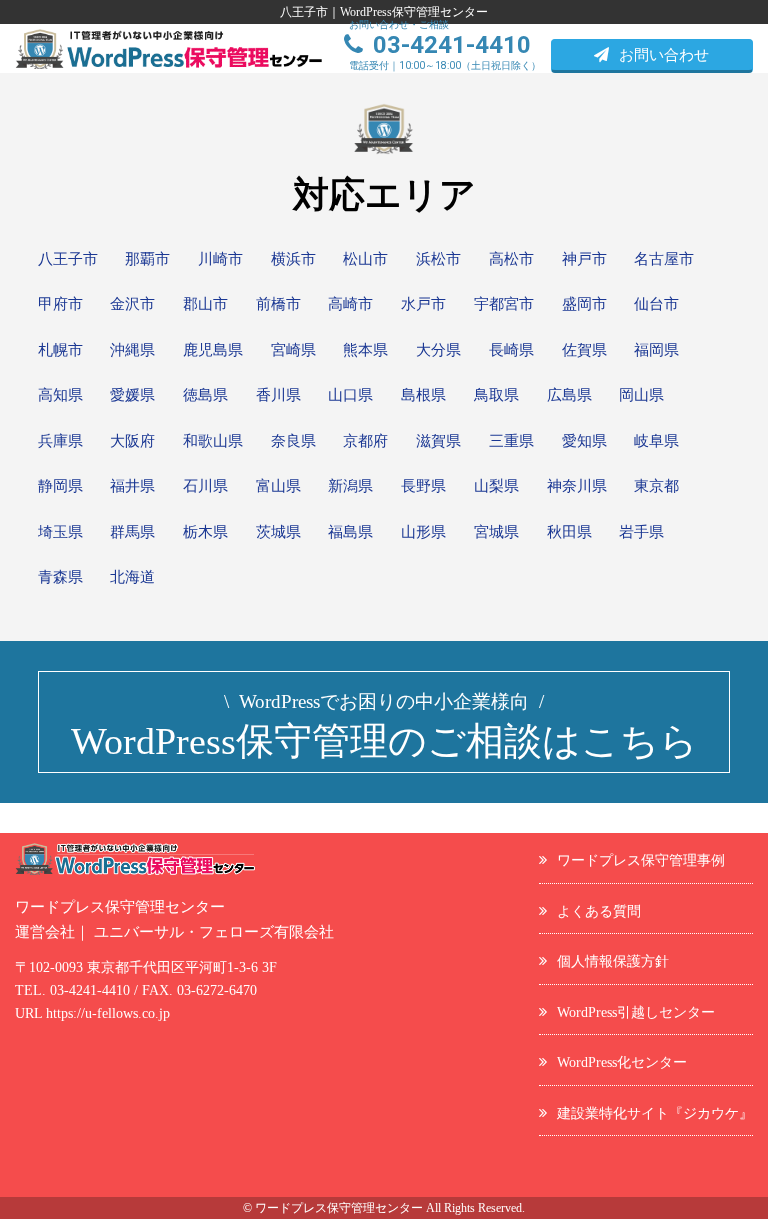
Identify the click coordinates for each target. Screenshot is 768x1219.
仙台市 (656, 304)
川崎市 (220, 259)
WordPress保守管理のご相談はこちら (384, 726)
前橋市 (278, 304)
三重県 (511, 441)
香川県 (278, 395)
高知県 (60, 395)
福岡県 (656, 350)
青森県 (60, 577)
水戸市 (423, 304)
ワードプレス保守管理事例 (641, 860)
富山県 (278, 486)
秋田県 (569, 532)
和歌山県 (213, 441)
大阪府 (132, 441)
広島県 (569, 395)
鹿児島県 (213, 350)
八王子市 (68, 259)
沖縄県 (132, 350)
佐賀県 (584, 350)
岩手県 (641, 532)
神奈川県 (577, 486)
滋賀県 (438, 441)
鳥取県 (496, 395)
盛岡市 (584, 304)
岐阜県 (656, 441)
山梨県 (496, 486)
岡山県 (641, 395)
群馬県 (132, 532)
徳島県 (205, 395)
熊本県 (365, 350)
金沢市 (132, 304)
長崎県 (511, 350)
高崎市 (350, 304)
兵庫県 (60, 441)
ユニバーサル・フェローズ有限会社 (214, 932)
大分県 (438, 350)
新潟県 (350, 486)
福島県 (350, 532)
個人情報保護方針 (613, 961)
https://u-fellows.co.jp (108, 1013)
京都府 (365, 441)
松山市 (365, 259)
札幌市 (60, 350)
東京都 (656, 486)
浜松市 (438, 259)
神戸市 (584, 259)
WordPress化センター (622, 1062)
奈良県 (293, 441)
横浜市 (293, 259)
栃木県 (205, 532)
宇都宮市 (504, 304)
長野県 (423, 486)
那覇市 (147, 259)
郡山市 (205, 304)
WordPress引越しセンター (636, 1012)
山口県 (350, 395)
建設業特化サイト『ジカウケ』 (655, 1113)
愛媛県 (132, 395)
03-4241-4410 (90, 990)
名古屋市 (664, 259)
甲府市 (60, 304)
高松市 (511, 259)
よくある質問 (599, 911)
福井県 (132, 486)
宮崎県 (293, 350)
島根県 (423, 395)
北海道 (132, 577)
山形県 (423, 532)
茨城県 (278, 532)
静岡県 (60, 486)
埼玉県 (60, 532)
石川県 (205, 486)
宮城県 (496, 532)
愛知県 (584, 441)
